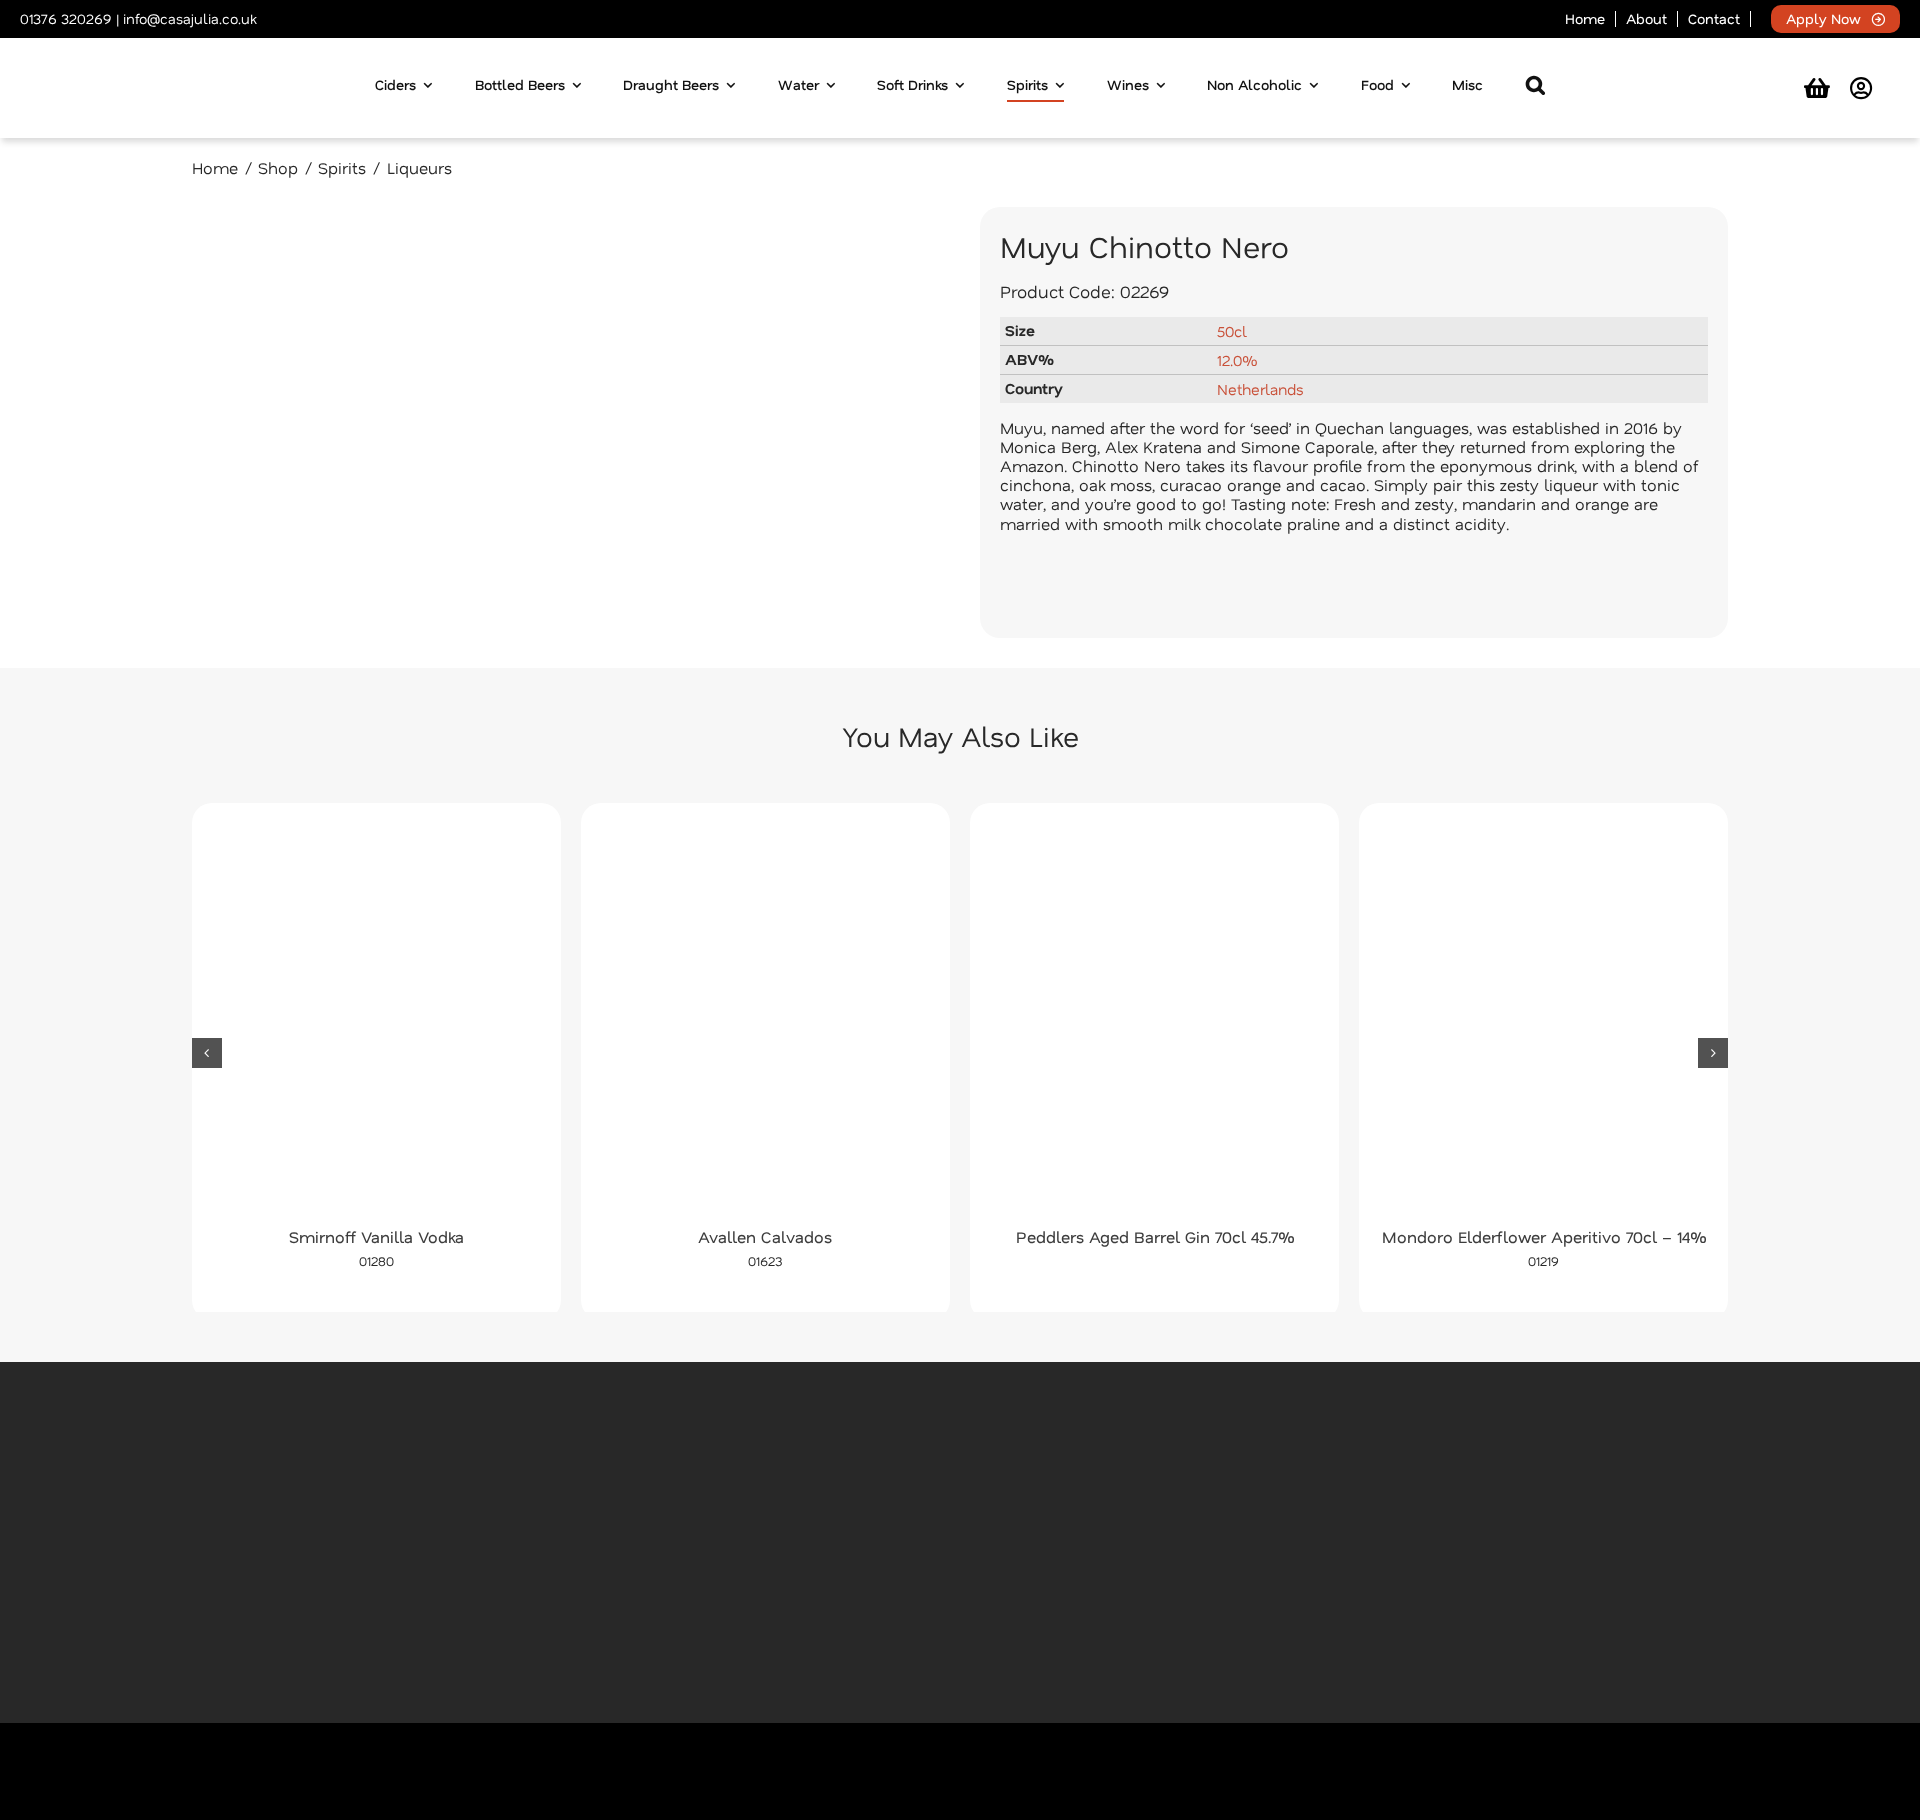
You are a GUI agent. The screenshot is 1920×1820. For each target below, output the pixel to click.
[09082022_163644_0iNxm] (566, 422)
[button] (1535, 88)
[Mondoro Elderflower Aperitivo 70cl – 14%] (1543, 1020)
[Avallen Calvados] (765, 1020)
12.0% (1237, 360)
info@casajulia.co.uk (189, 18)
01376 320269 (66, 18)
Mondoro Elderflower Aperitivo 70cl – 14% (1544, 1236)
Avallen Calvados (765, 1236)
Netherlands (1260, 389)
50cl (1232, 331)
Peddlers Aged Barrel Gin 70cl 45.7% (1155, 1236)
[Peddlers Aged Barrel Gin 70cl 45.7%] (1154, 1020)
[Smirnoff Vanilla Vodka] (376, 1020)
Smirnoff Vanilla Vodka (376, 1236)
